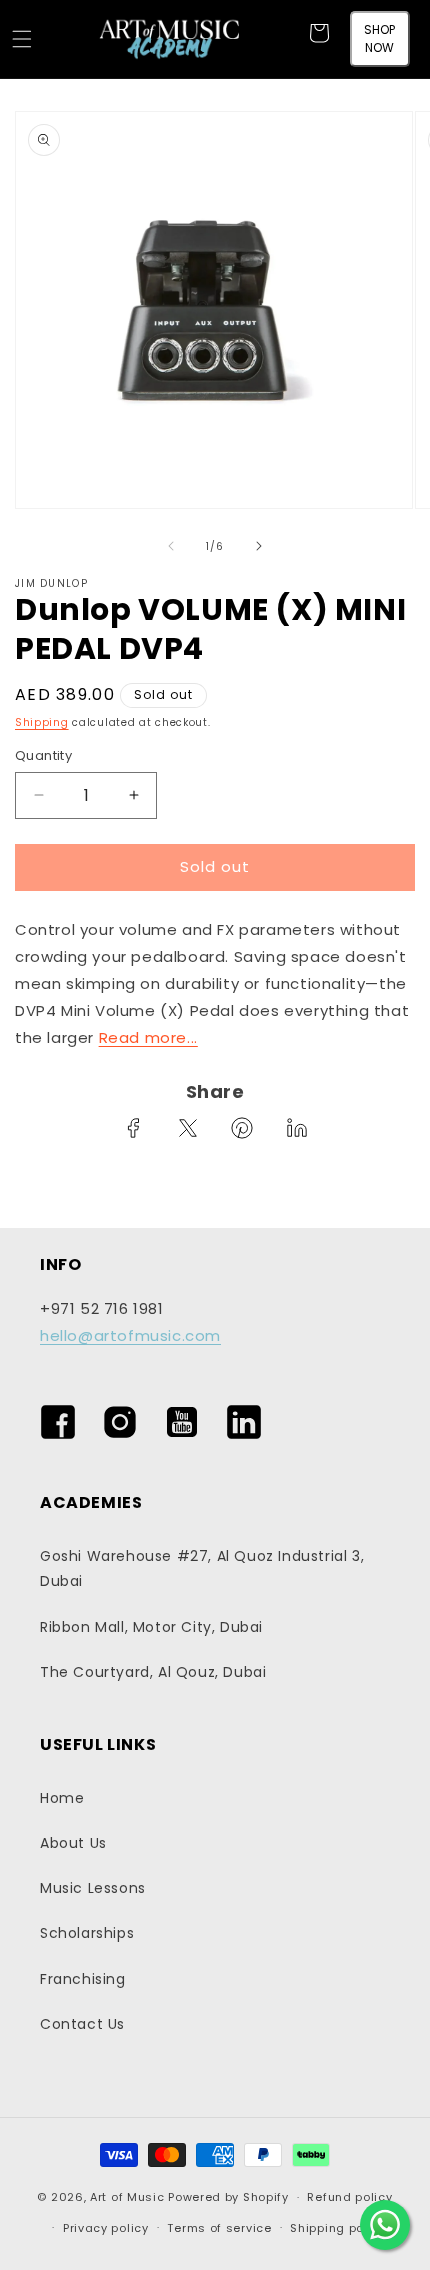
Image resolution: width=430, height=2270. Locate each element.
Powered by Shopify (228, 2197)
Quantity (43, 755)
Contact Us (82, 2024)
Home (62, 1798)
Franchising (83, 1979)
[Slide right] (259, 546)
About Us (73, 1843)
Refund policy (349, 2197)
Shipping (42, 722)
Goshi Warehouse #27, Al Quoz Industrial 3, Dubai (202, 1568)
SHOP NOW (379, 38)
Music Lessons (93, 1888)
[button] (22, 39)
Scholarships (87, 1933)
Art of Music (127, 2197)
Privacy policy (106, 2228)
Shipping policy (338, 2228)
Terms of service (219, 2228)
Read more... (148, 1037)
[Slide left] (171, 546)
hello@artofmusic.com (130, 1335)
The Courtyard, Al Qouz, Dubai (153, 1672)
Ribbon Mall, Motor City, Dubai (151, 1627)
